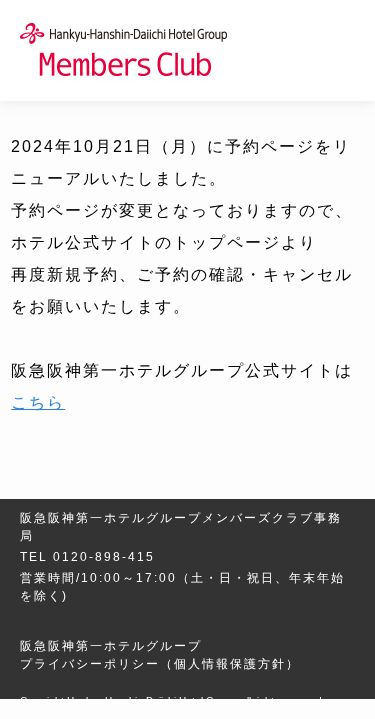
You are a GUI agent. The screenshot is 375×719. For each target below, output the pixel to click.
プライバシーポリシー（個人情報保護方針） (160, 664)
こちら (38, 402)
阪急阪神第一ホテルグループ (111, 646)
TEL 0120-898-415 (87, 557)
